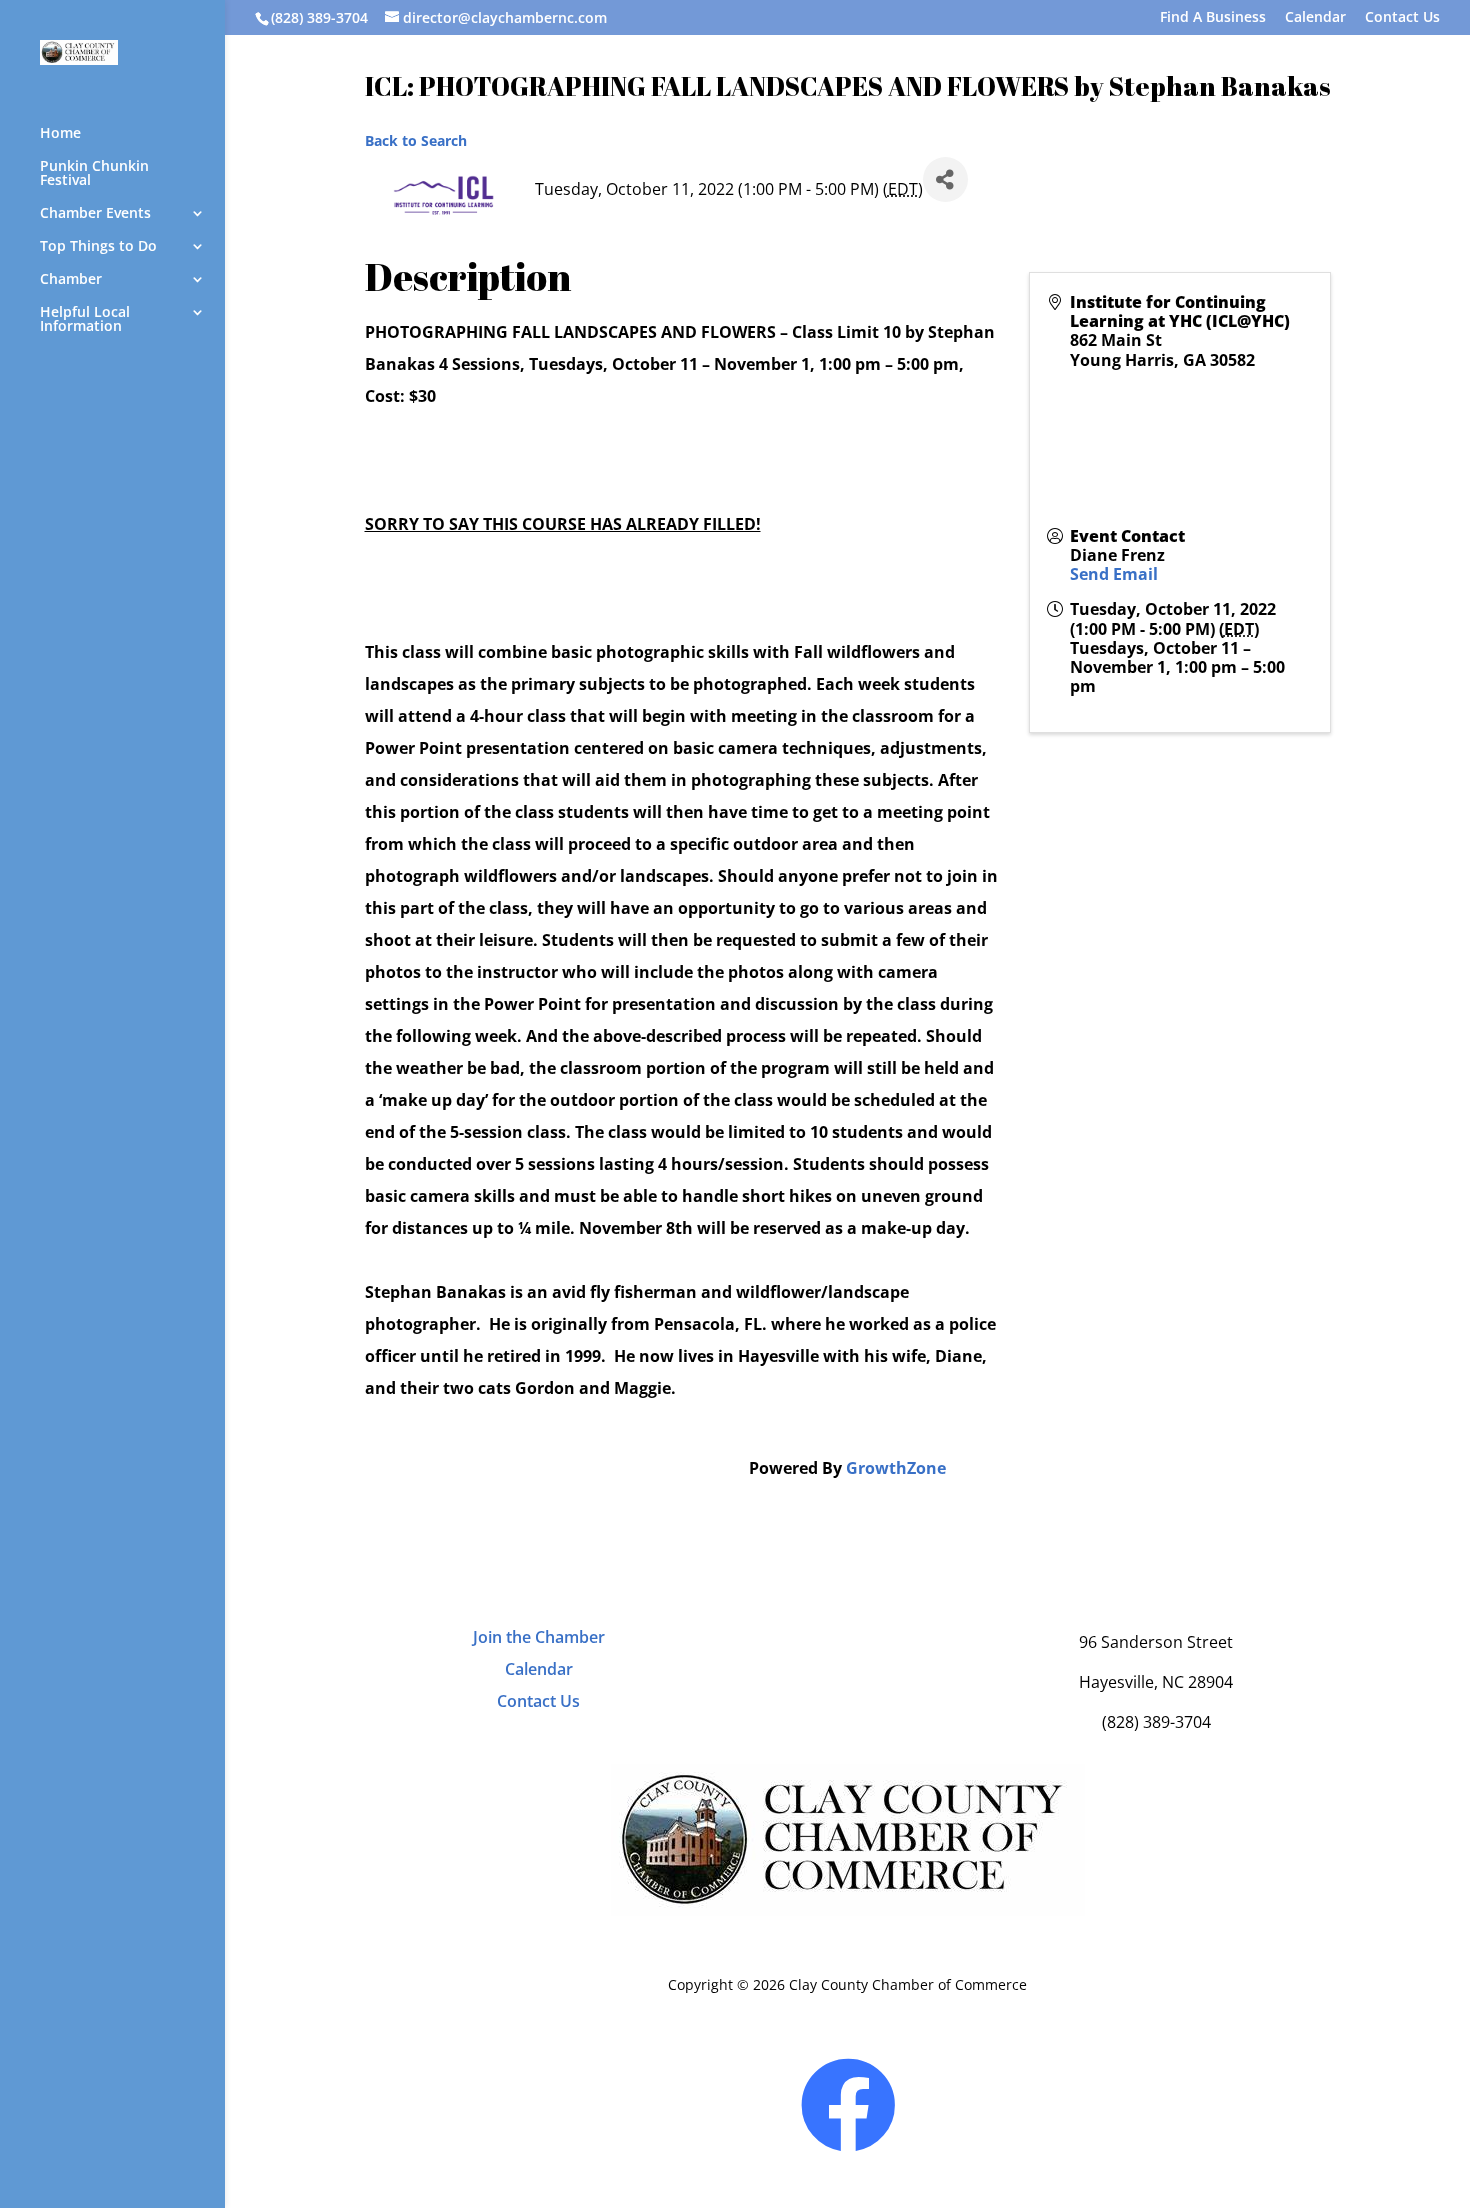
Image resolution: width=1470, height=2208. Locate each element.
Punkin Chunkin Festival (94, 174)
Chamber (71, 280)
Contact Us (1402, 18)
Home (60, 134)
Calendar (1315, 18)
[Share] (945, 179)
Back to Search (416, 140)
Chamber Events (95, 214)
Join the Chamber (539, 1637)
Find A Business (1213, 18)
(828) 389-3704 (319, 17)
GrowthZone (896, 1468)
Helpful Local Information (85, 320)
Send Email (1114, 574)
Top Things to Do (98, 247)
